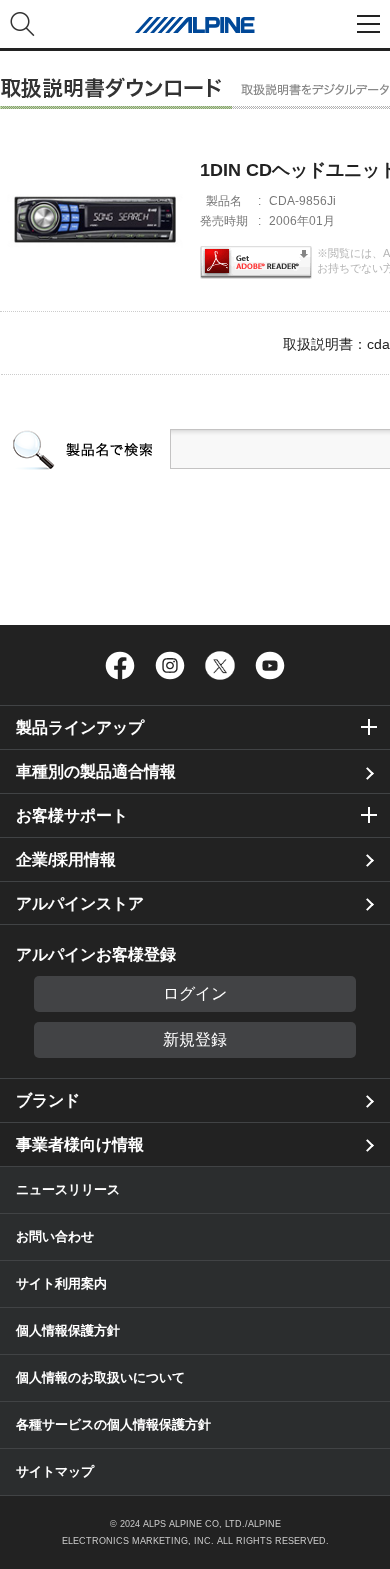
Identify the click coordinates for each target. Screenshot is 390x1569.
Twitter (220, 665)
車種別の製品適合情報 (96, 771)
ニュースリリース (68, 1189)
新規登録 (195, 1039)
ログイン (195, 993)
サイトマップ (55, 1471)
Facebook (120, 665)
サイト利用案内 (61, 1283)
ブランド (48, 1100)
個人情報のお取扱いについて (100, 1377)
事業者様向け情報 (80, 1144)
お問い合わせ (55, 1236)
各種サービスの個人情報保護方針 (113, 1424)
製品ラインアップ (80, 727)
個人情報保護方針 (68, 1330)
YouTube (270, 665)
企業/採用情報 (66, 859)
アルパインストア (80, 903)
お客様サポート (72, 815)
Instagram (170, 665)
